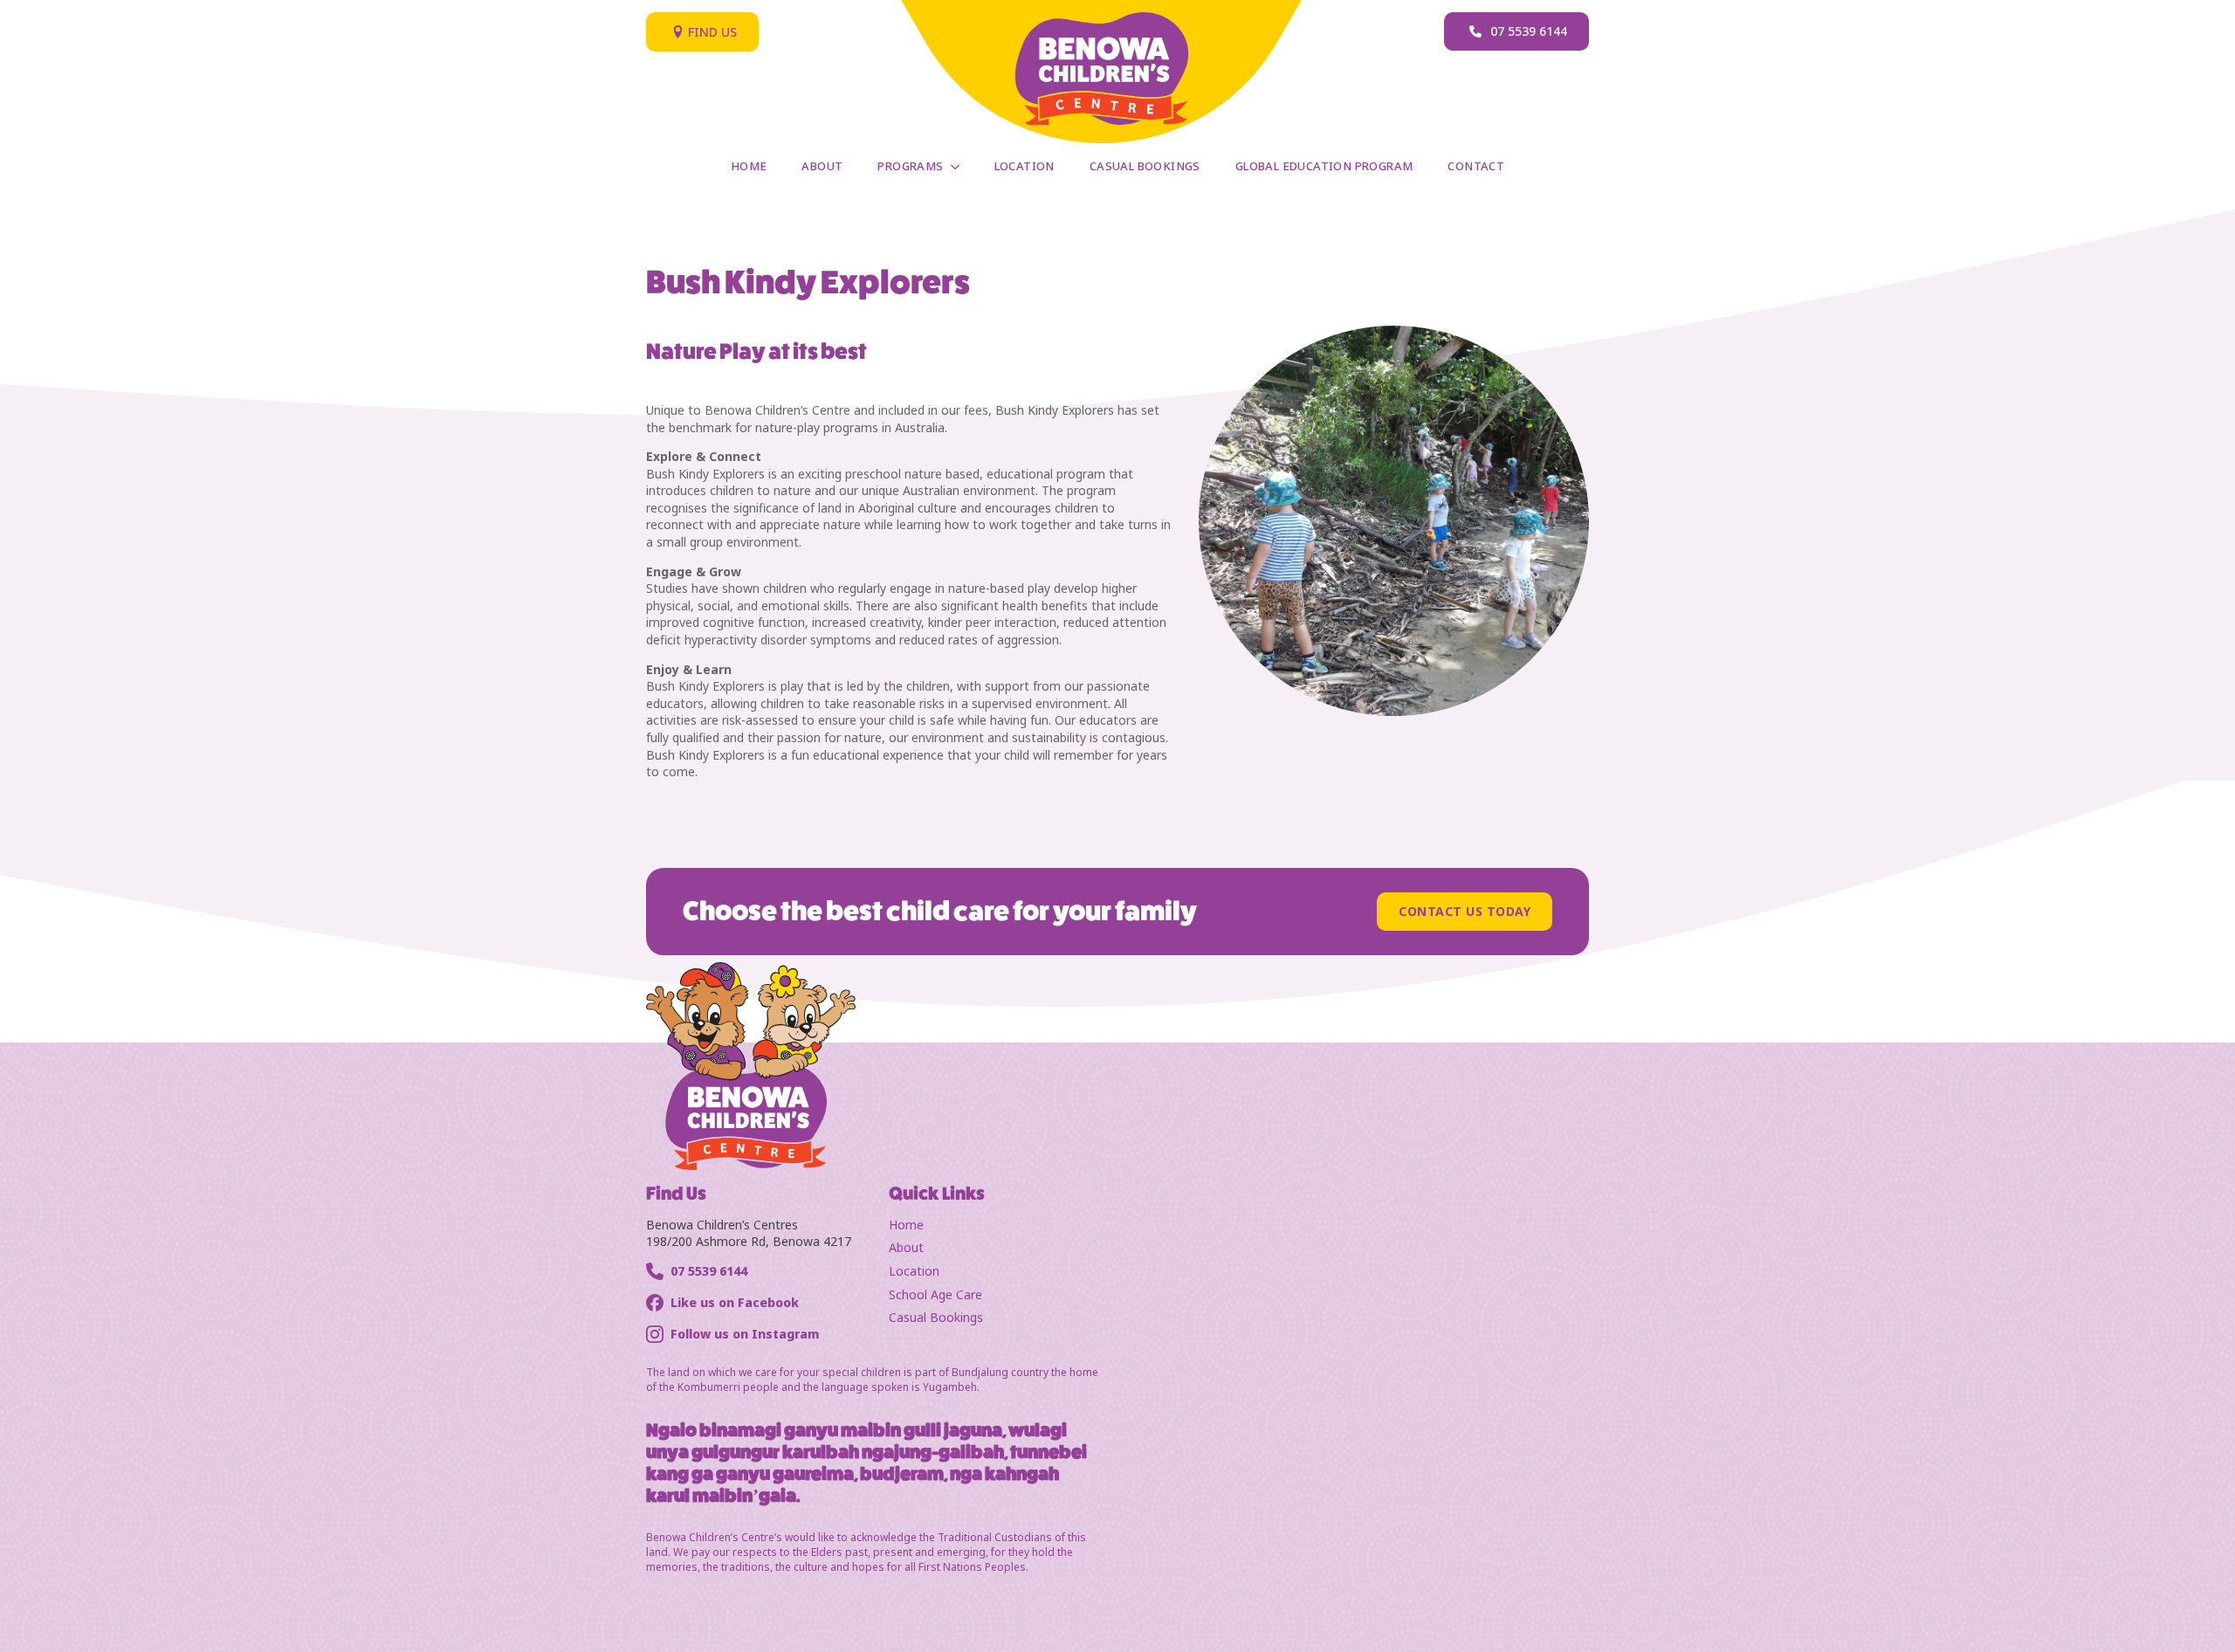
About (822, 166)
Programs (910, 166)
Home (749, 166)
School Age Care (935, 1294)
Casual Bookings (1145, 166)
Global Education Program (1324, 166)
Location (1025, 166)
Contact (1476, 166)
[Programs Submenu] (960, 166)
